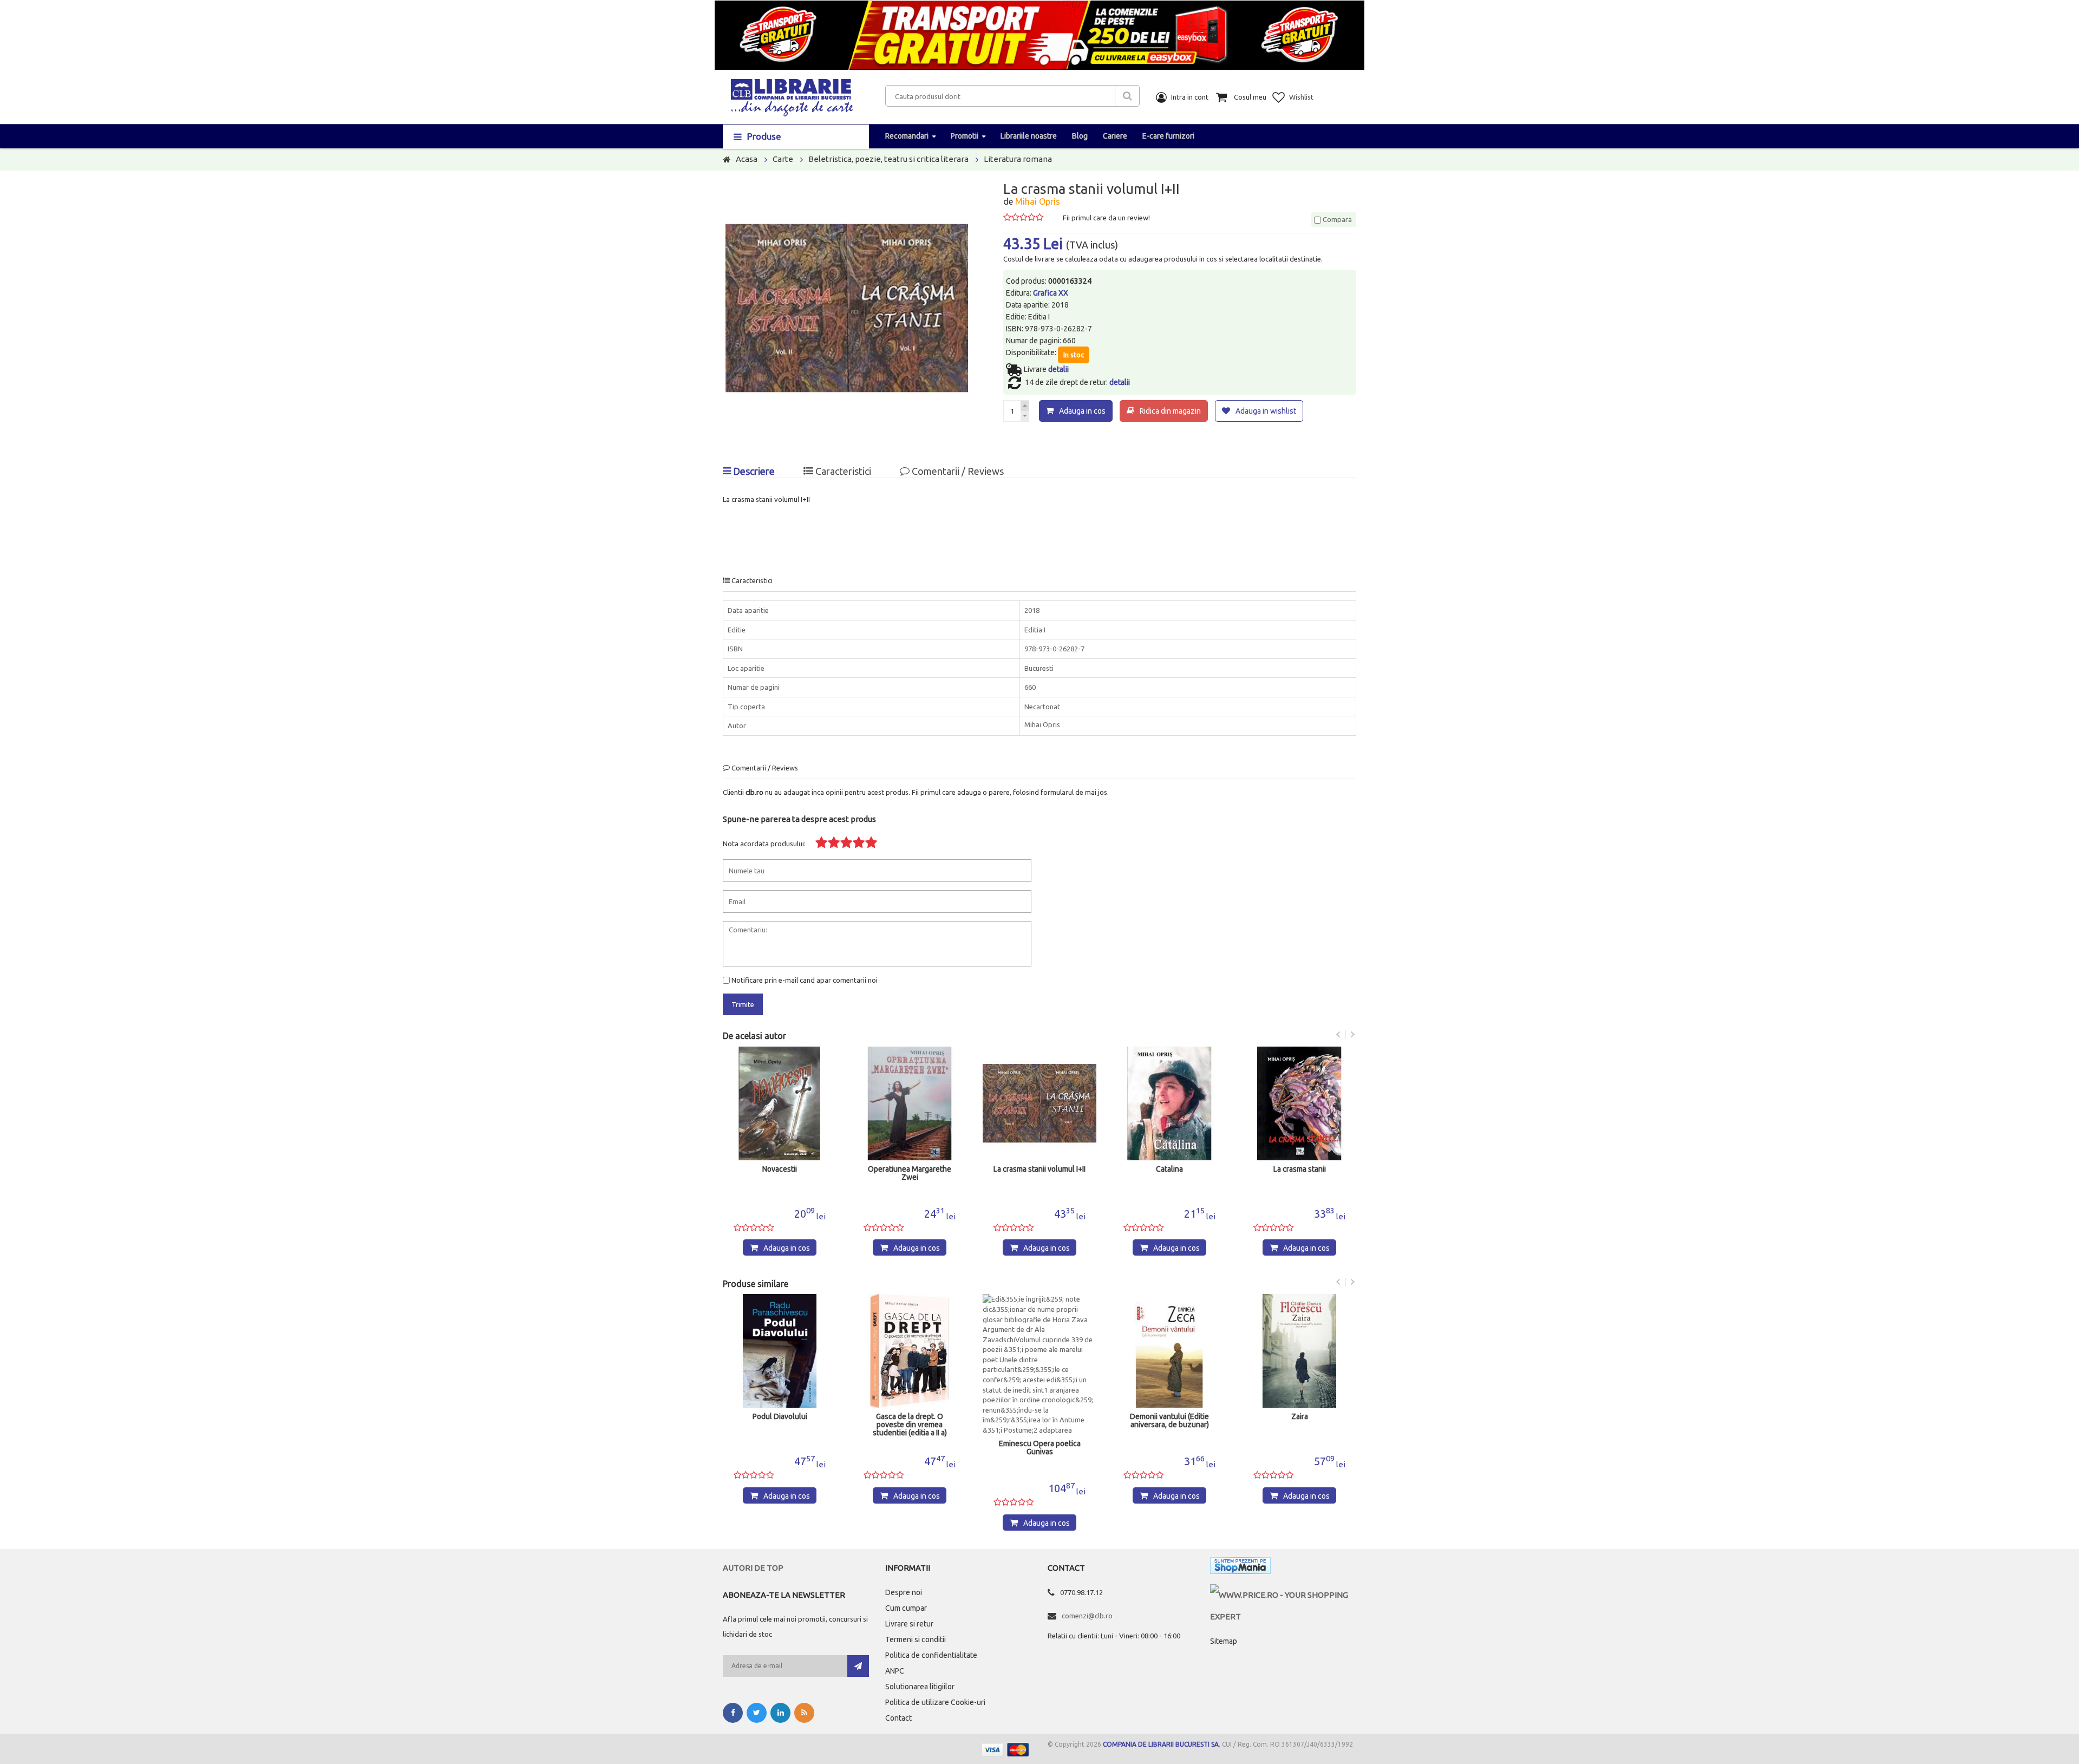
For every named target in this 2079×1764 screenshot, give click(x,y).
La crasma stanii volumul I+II (910, 1169)
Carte (783, 159)
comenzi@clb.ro (1087, 1616)
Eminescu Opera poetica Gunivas (910, 1448)
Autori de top (753, 1568)
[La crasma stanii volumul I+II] (910, 1103)
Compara (1336, 219)
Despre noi (904, 1592)
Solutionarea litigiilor (920, 1687)
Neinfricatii (1299, 1169)
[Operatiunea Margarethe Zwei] (780, 1103)
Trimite (743, 1004)
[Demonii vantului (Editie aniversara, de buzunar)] (1039, 1351)
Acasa (747, 159)
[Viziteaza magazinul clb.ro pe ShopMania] (1240, 1568)
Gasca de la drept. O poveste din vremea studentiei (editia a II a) (780, 1425)
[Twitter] (757, 1713)
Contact (898, 1718)
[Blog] (804, 1713)
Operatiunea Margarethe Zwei (780, 1173)
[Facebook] (733, 1713)
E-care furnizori (1168, 136)
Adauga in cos (1082, 411)
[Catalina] (1039, 1103)
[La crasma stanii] (1169, 1103)
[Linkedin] (780, 1713)
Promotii (965, 136)
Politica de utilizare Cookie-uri (935, 1702)
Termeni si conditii (916, 1639)
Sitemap (1224, 1641)
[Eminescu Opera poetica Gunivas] (910, 1364)
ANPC (895, 1671)
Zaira (1170, 1417)
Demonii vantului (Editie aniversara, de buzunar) (1039, 1421)
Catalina (1039, 1169)
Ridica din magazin (1170, 411)
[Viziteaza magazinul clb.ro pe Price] (1283, 1595)
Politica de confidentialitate (931, 1655)
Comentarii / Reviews (957, 471)
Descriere (753, 471)
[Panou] (1299, 1351)
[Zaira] (1169, 1351)
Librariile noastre (1029, 136)
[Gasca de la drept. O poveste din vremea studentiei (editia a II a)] (780, 1351)
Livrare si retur (909, 1624)
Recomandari (907, 136)
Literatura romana (1018, 159)
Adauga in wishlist (1266, 411)
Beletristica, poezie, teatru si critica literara (888, 159)
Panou (1300, 1417)
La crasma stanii (1170, 1169)
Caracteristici (842, 471)
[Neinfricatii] (1299, 1103)
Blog (1080, 136)
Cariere (1115, 136)
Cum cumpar (906, 1608)
